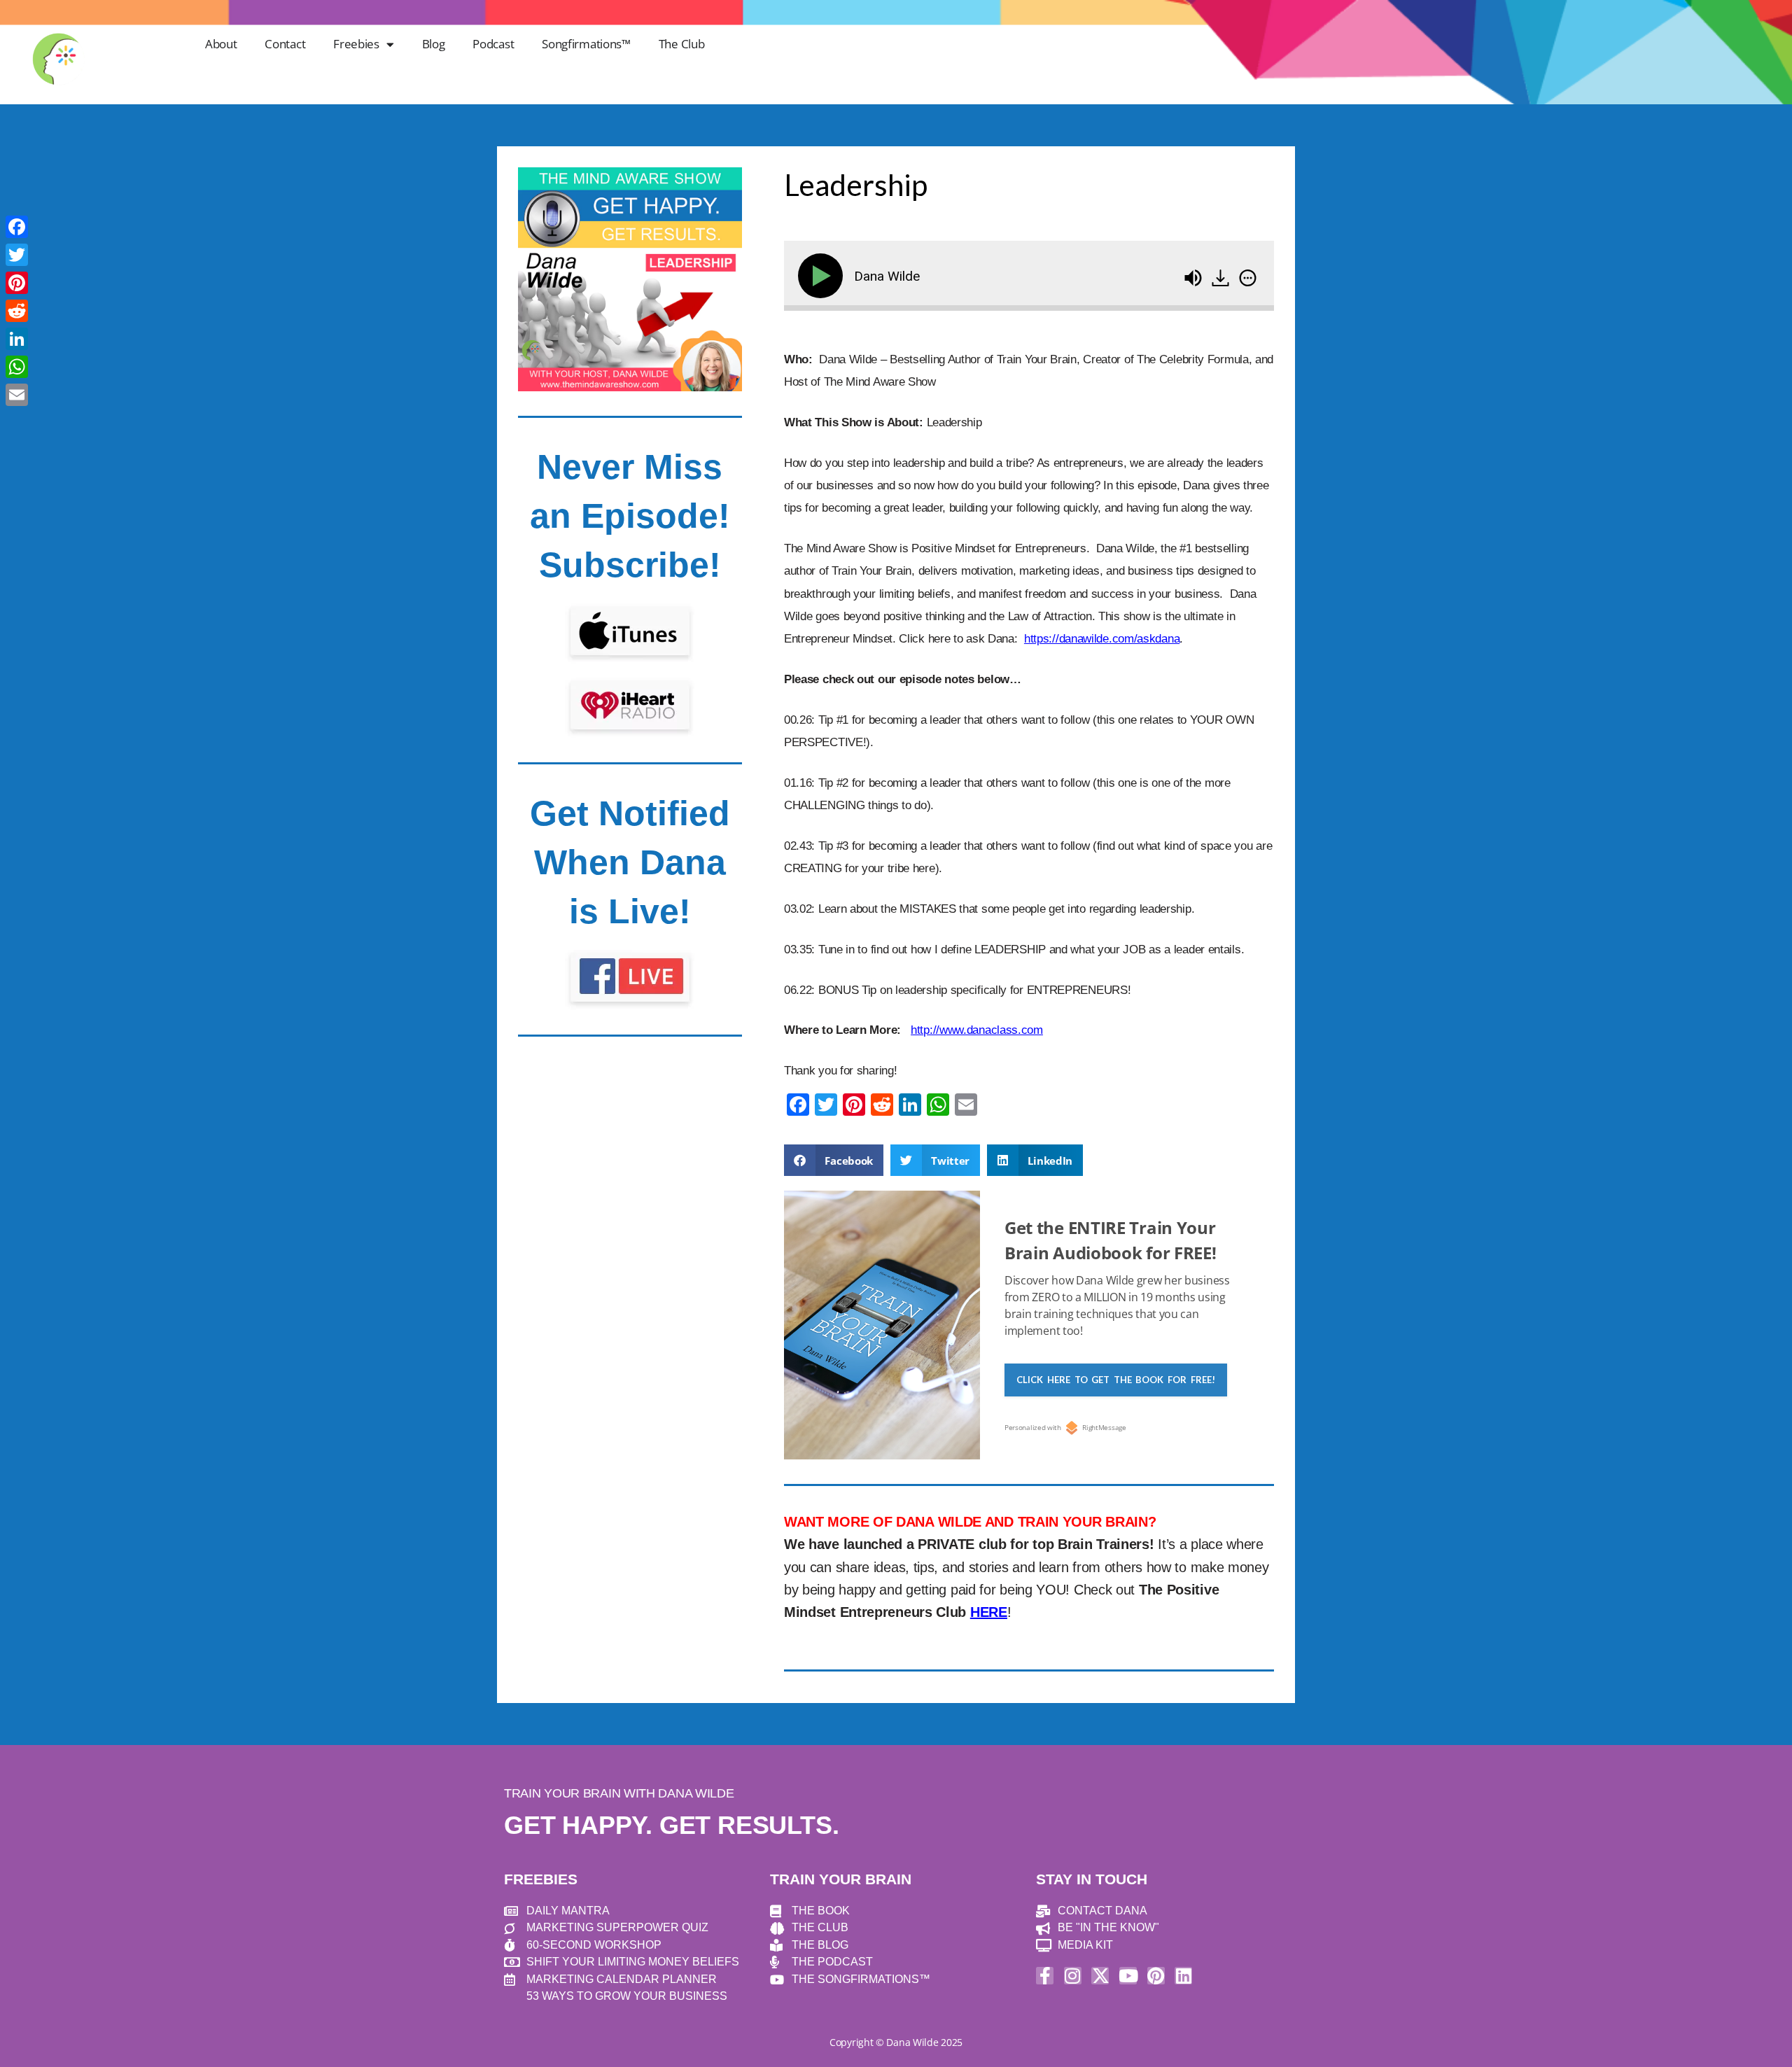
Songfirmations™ (586, 44)
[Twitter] (17, 255)
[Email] (17, 395)
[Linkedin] (1183, 1976)
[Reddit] (17, 311)
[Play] (823, 276)
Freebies (356, 44)
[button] (834, 1160)
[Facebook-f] (1045, 1976)
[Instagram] (1073, 1976)
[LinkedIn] (17, 339)
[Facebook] (17, 227)
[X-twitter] (1100, 1976)
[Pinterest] (1156, 1976)
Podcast (493, 44)
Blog (434, 44)
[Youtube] (1128, 1976)
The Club (682, 44)
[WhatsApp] (17, 367)
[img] (1248, 278)
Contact (285, 44)
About (221, 44)
